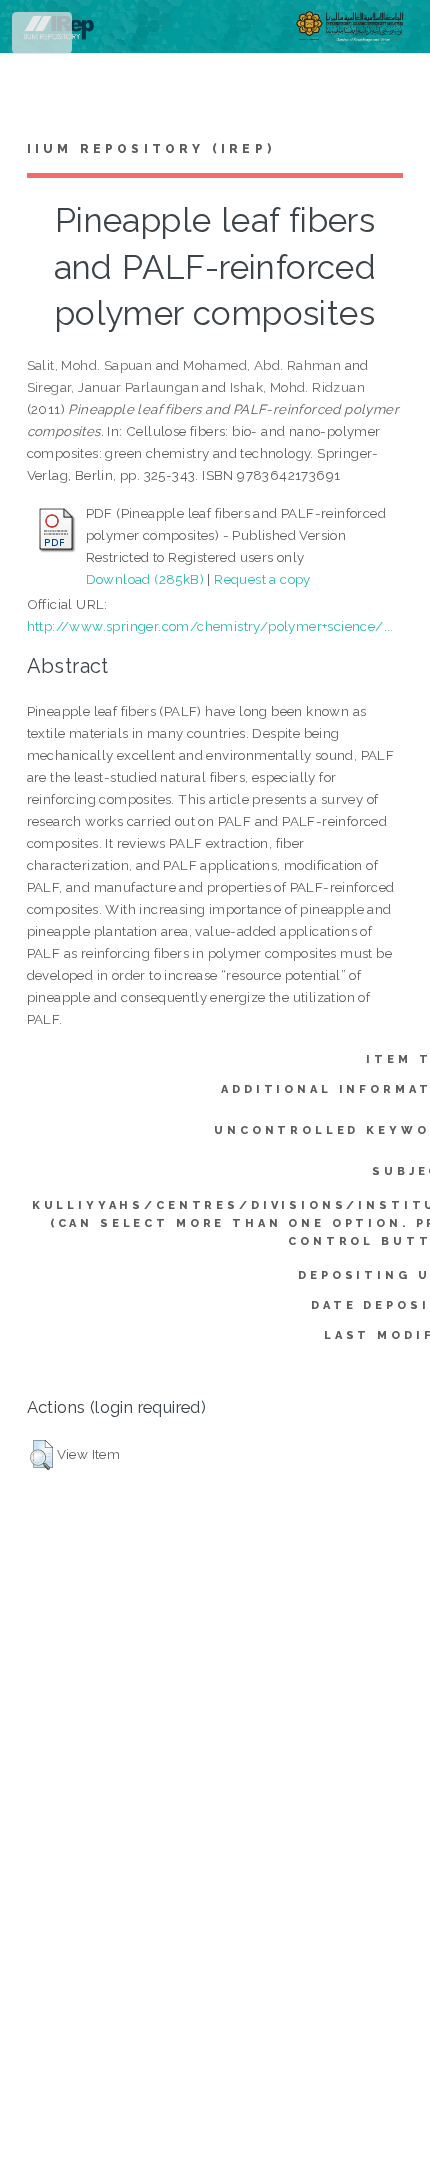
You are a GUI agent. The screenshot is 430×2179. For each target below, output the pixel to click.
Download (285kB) (145, 579)
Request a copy (262, 579)
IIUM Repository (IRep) (151, 149)
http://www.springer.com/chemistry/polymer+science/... (210, 626)
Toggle (43, 37)
